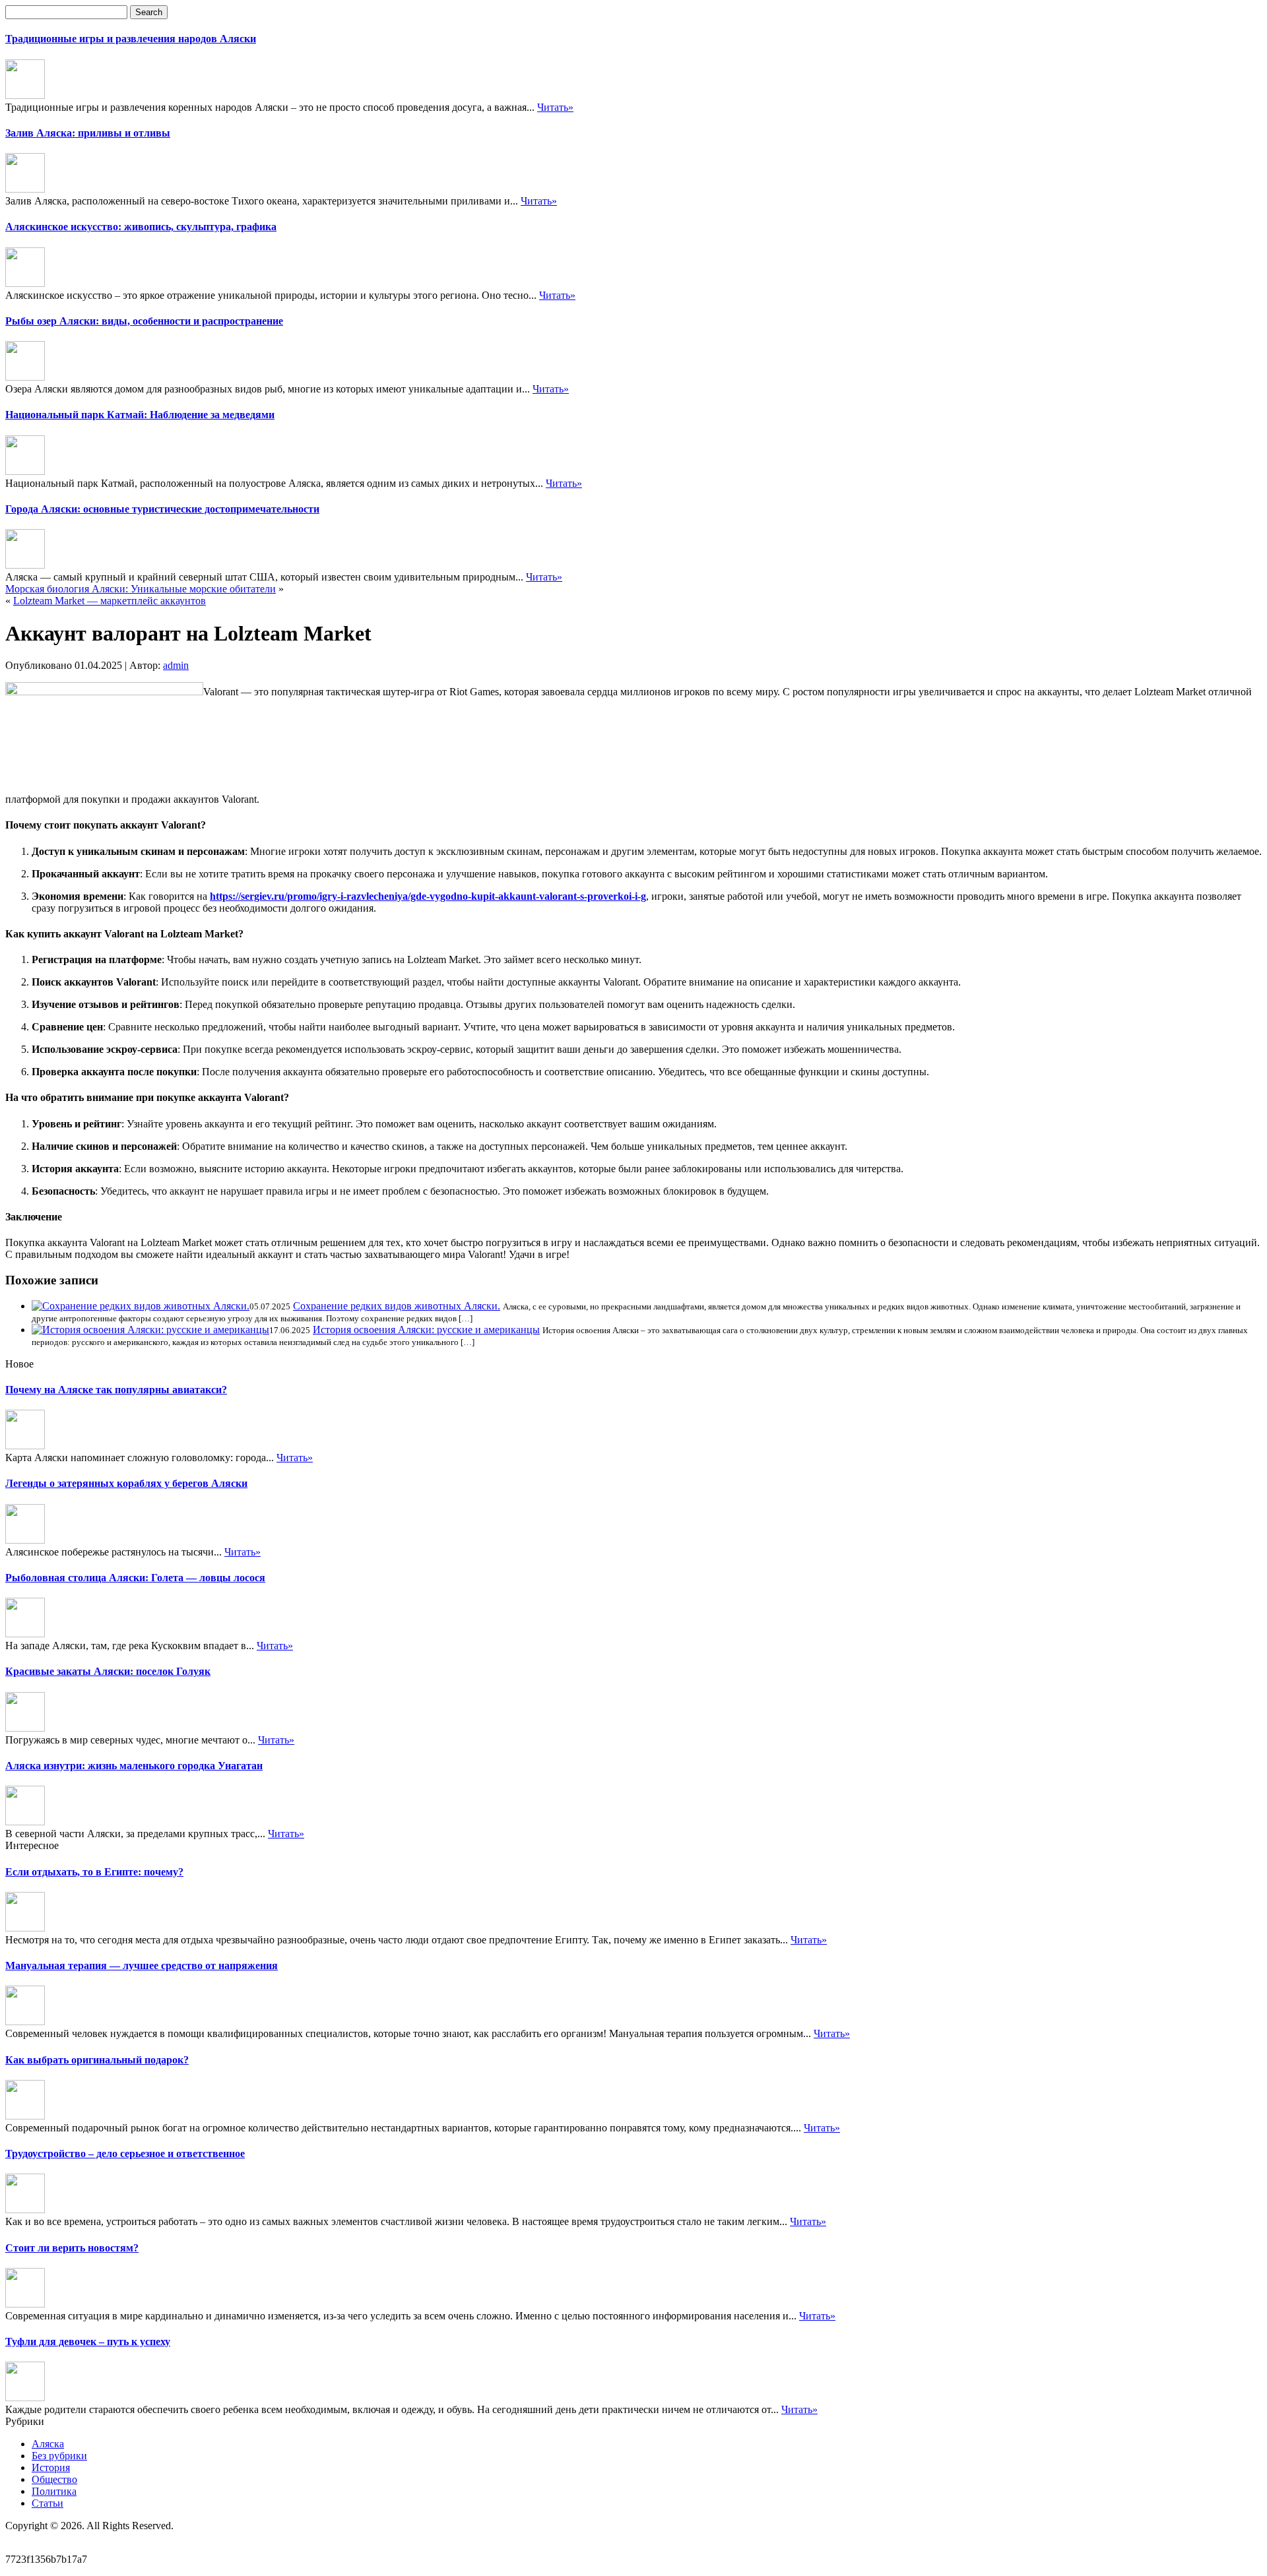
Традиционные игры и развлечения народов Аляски (131, 39)
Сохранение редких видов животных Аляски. (397, 1306)
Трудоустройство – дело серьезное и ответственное (125, 2153)
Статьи (48, 2503)
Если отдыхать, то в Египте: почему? (94, 1872)
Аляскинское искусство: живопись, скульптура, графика (141, 227)
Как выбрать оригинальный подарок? (97, 2060)
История (51, 2467)
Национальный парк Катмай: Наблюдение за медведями (140, 415)
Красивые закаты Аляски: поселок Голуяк (108, 1671)
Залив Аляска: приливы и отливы (88, 133)
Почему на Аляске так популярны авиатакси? (116, 1390)
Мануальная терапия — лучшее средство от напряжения (142, 1965)
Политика (54, 2491)
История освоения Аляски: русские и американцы (426, 1330)
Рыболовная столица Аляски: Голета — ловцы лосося (135, 1578)
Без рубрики (59, 2456)
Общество (54, 2479)
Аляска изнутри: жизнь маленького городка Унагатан (134, 1766)
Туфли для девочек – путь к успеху (88, 2341)
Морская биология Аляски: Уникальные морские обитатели (141, 589)
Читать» (555, 107)
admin (176, 665)
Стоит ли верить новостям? (72, 2248)
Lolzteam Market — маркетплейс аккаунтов (110, 601)
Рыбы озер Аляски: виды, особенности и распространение (144, 321)
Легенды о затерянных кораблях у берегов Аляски (126, 1483)
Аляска (48, 2444)
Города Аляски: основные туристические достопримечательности (162, 509)
